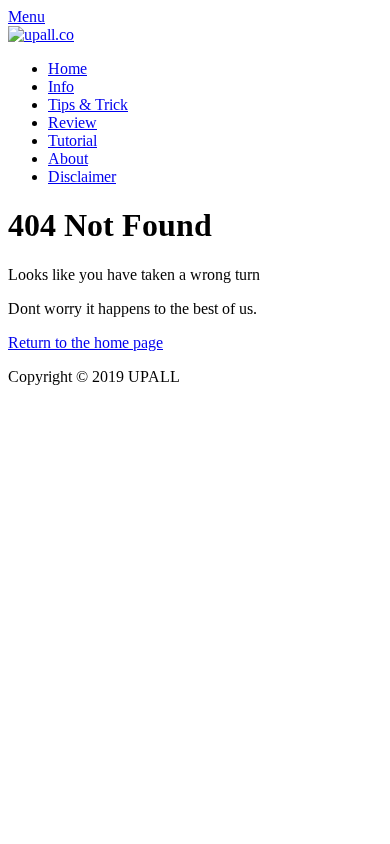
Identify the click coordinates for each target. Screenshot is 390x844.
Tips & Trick (88, 104)
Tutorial (72, 140)
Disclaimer (82, 176)
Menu (26, 16)
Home (67, 68)
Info (61, 86)
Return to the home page (85, 342)
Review (72, 122)
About (68, 158)
